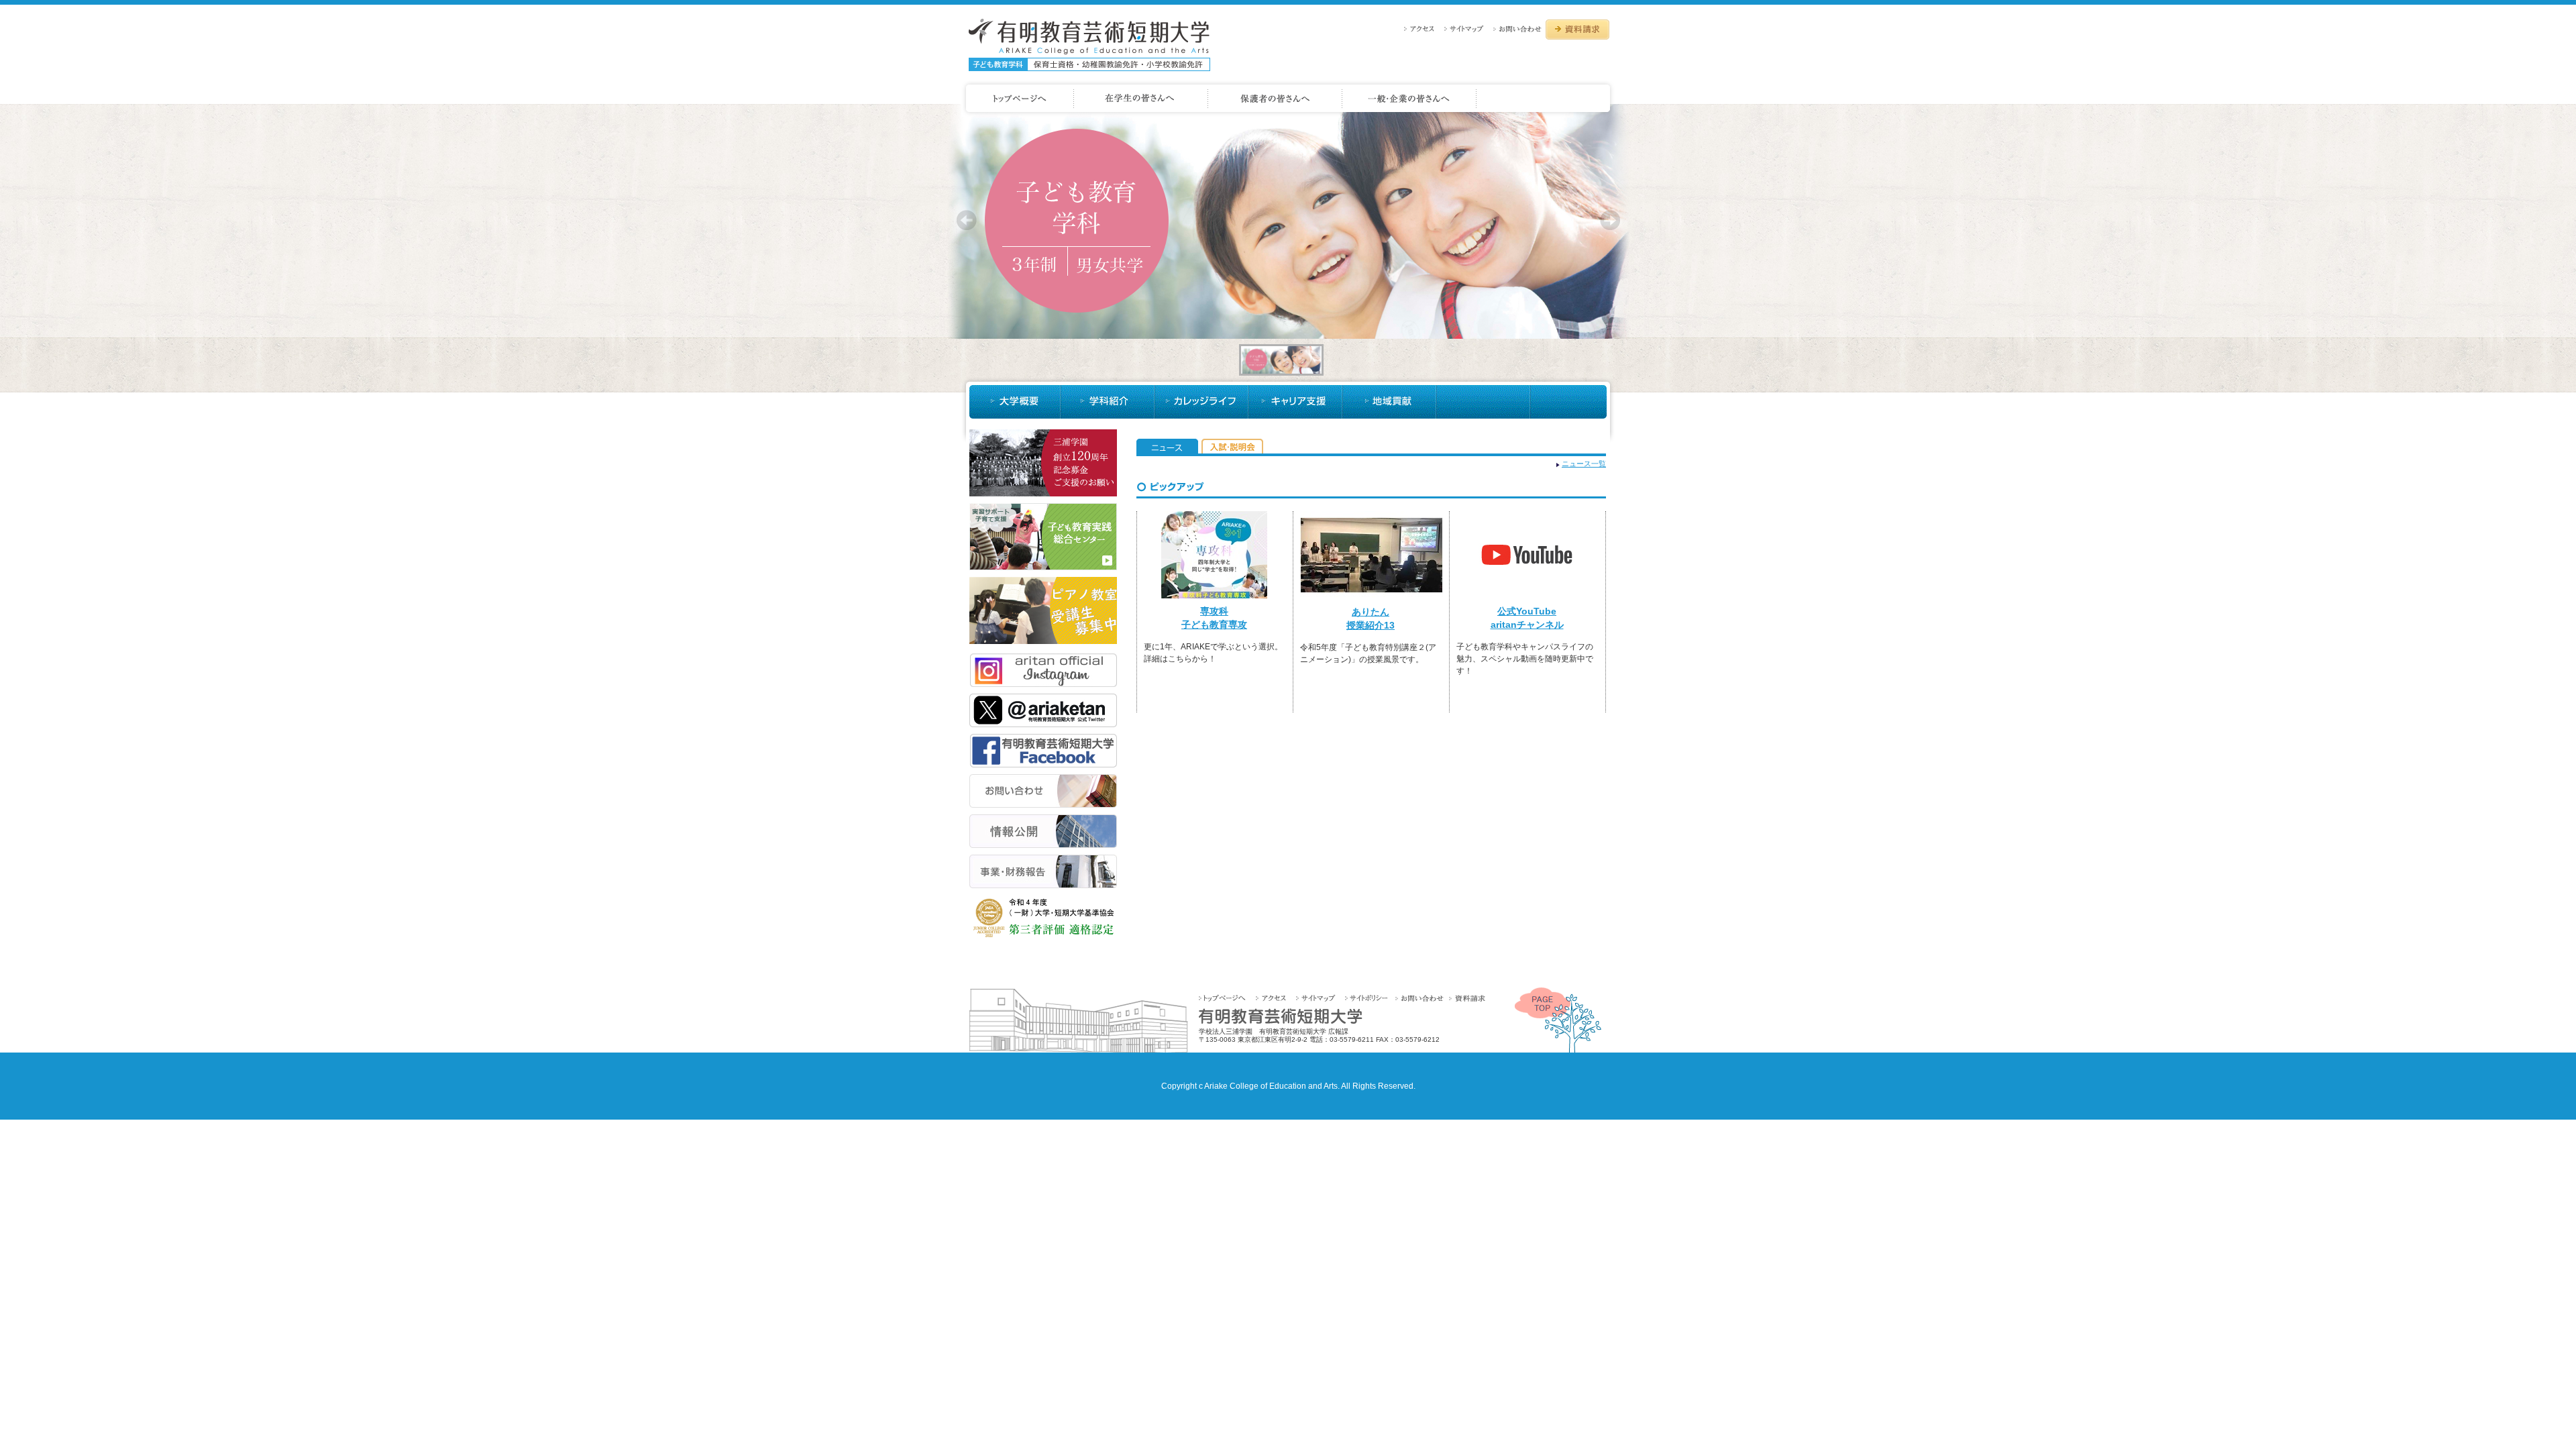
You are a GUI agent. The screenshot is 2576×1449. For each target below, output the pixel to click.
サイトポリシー (1369, 998)
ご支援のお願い (1043, 463)
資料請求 (1577, 30)
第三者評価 (1043, 918)
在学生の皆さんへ (1141, 99)
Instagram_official (1043, 670)
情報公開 (1043, 831)
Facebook (1043, 751)
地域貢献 (1389, 402)
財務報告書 (1043, 871)
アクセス (1423, 29)
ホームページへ (1018, 99)
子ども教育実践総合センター (1043, 537)
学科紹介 (1108, 402)
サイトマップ (1467, 29)
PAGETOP (1558, 1020)
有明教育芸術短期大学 (1089, 45)
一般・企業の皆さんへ (1409, 99)
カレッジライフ (1201, 402)
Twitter (1043, 710)
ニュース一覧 (1584, 464)
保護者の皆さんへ (1275, 99)
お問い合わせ (1518, 29)
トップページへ (1227, 998)
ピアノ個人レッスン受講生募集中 (1043, 610)
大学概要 (1015, 402)
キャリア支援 (1295, 402)
